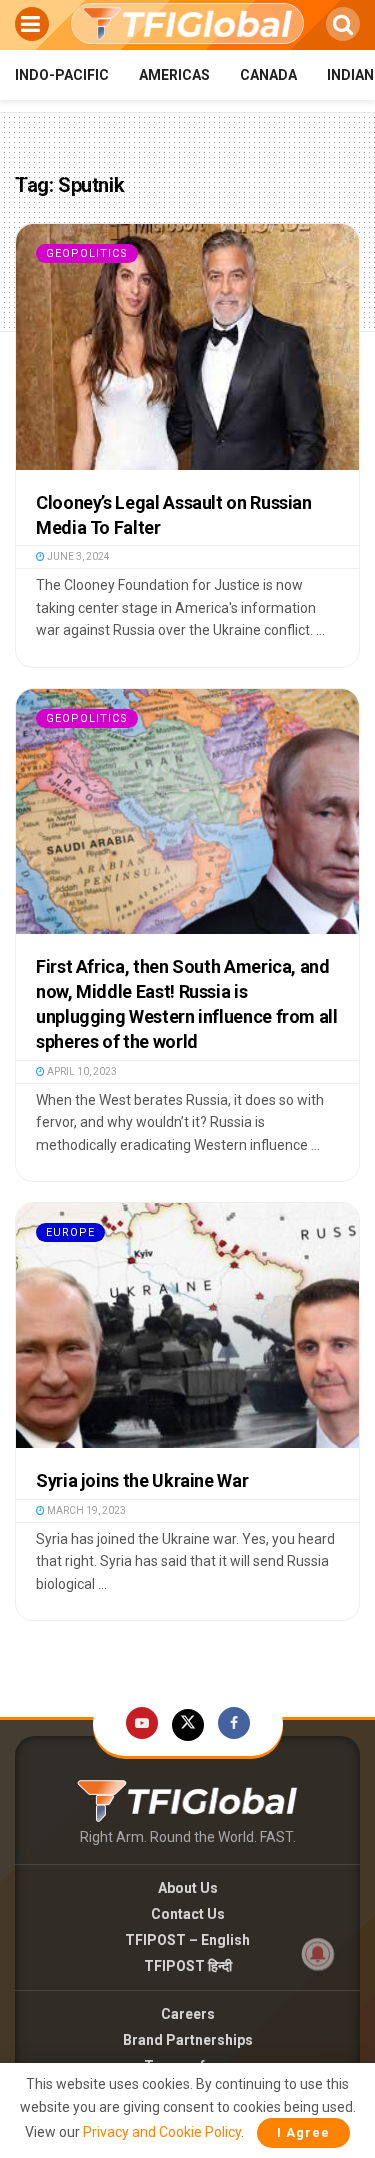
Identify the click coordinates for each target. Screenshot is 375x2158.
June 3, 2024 (77, 556)
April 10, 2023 (81, 1071)
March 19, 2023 (85, 1510)
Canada (268, 75)
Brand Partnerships (188, 2040)
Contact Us (188, 1914)
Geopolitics (87, 253)
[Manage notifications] (318, 1954)
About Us (188, 1888)
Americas (174, 75)
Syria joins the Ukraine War (142, 1480)
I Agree (303, 2132)
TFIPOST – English (187, 1940)
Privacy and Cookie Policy (162, 2132)
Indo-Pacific (62, 75)
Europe (70, 1232)
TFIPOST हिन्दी (188, 1966)
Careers (188, 2014)
